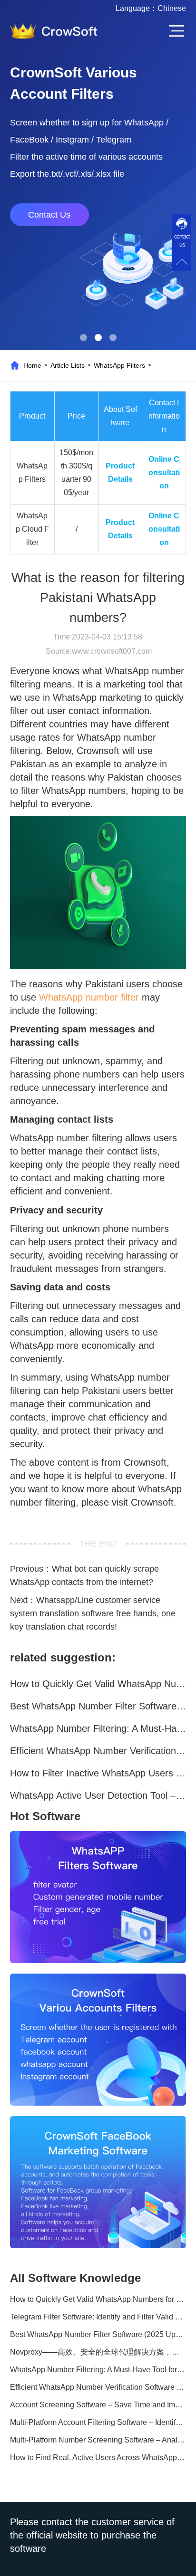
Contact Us (49, 215)
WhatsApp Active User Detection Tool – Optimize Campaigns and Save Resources (98, 1795)
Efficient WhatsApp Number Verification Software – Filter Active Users (98, 1751)
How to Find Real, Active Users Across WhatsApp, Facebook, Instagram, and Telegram (98, 2457)
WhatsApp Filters (119, 365)
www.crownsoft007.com (112, 651)
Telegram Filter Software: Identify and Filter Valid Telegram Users (98, 2317)
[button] (83, 338)
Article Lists (68, 365)
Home (32, 365)
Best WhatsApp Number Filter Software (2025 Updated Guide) (98, 1706)
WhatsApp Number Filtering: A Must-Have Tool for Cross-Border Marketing (98, 1728)
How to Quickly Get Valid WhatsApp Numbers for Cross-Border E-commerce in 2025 (98, 1684)
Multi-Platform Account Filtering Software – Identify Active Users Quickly (98, 2422)
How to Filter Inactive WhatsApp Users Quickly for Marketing (98, 1773)
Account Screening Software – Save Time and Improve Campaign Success (98, 2405)
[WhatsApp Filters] (98, 1897)
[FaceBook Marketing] (98, 2182)
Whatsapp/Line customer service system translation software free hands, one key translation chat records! (93, 1613)
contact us (182, 241)
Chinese (172, 8)
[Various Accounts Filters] (98, 2040)
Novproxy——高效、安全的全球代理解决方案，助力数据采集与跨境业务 (98, 2352)
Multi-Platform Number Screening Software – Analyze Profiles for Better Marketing (98, 2440)
